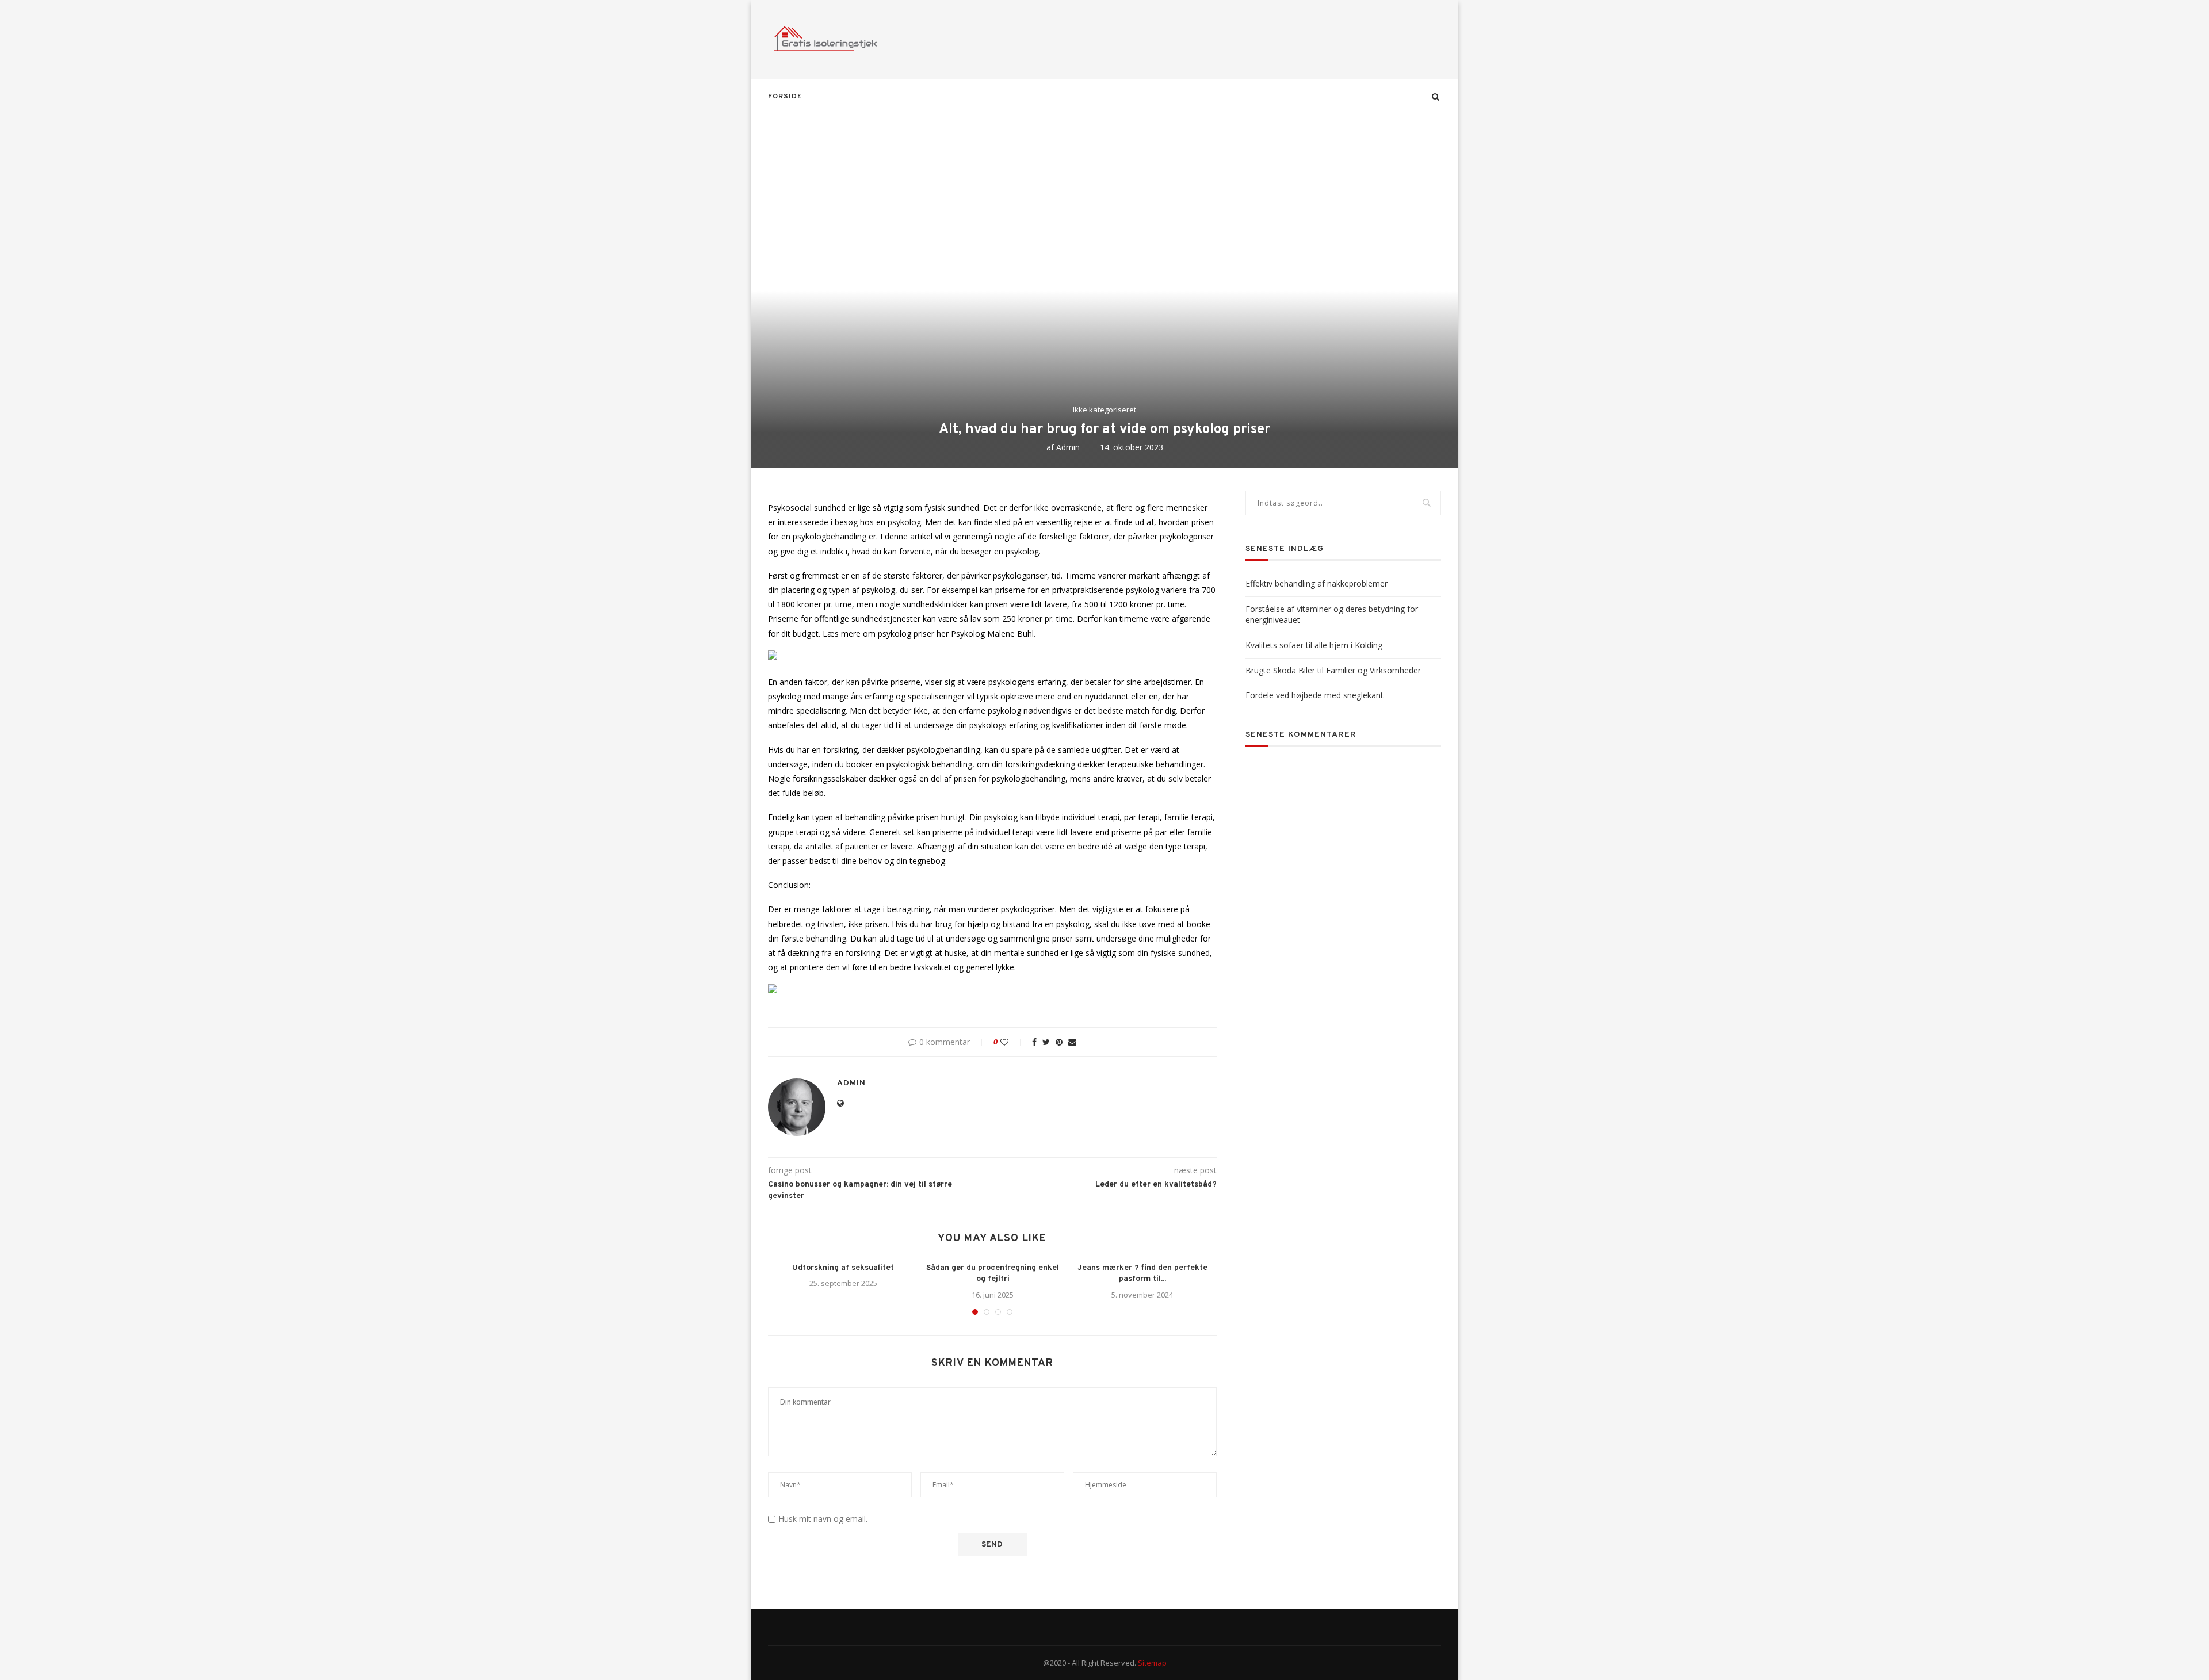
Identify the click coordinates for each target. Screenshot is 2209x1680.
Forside (785, 97)
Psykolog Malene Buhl (992, 634)
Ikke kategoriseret (1104, 410)
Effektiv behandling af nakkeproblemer (1316, 583)
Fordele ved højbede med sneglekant (1314, 695)
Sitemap (1152, 1663)
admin (1068, 447)
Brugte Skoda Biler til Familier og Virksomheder (1333, 670)
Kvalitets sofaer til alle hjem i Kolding (1314, 645)
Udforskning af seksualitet (843, 1268)
